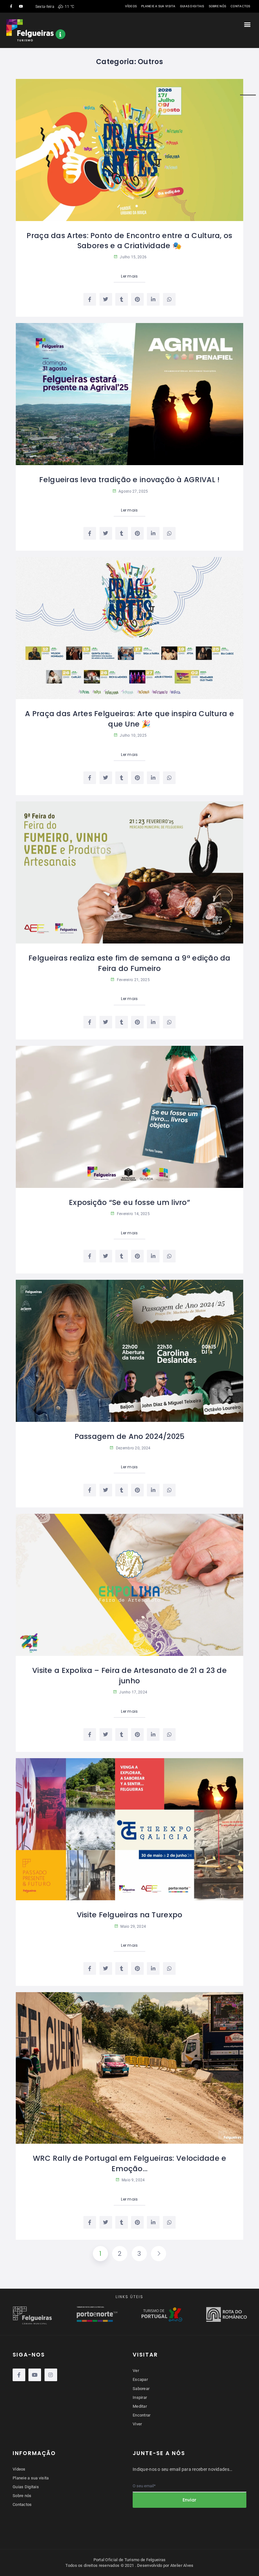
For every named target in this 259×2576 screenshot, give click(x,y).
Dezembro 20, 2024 (133, 1448)
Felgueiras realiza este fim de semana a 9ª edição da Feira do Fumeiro (129, 963)
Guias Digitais (192, 6)
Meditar (140, 2406)
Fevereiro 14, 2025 (133, 1214)
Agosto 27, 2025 (133, 491)
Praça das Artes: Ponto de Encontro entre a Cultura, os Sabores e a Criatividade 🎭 (129, 241)
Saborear (141, 2389)
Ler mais (129, 276)
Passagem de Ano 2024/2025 (130, 1436)
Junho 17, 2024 (133, 1692)
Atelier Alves (182, 2565)
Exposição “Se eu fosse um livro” (129, 1202)
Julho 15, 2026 (133, 257)
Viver (137, 2424)
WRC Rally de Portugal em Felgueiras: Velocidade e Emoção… (130, 2163)
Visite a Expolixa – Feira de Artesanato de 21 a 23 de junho (129, 1675)
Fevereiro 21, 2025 (133, 980)
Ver (136, 2371)
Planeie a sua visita (158, 6)
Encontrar (142, 2415)
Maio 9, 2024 (133, 2180)
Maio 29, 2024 (133, 1926)
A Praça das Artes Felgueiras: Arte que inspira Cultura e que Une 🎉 (129, 719)
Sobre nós (218, 6)
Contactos (241, 6)
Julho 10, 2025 (133, 735)
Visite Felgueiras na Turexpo (130, 1915)
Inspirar (140, 2397)
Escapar (140, 2379)
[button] (247, 24)
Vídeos (131, 6)
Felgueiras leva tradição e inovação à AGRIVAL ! (129, 480)
